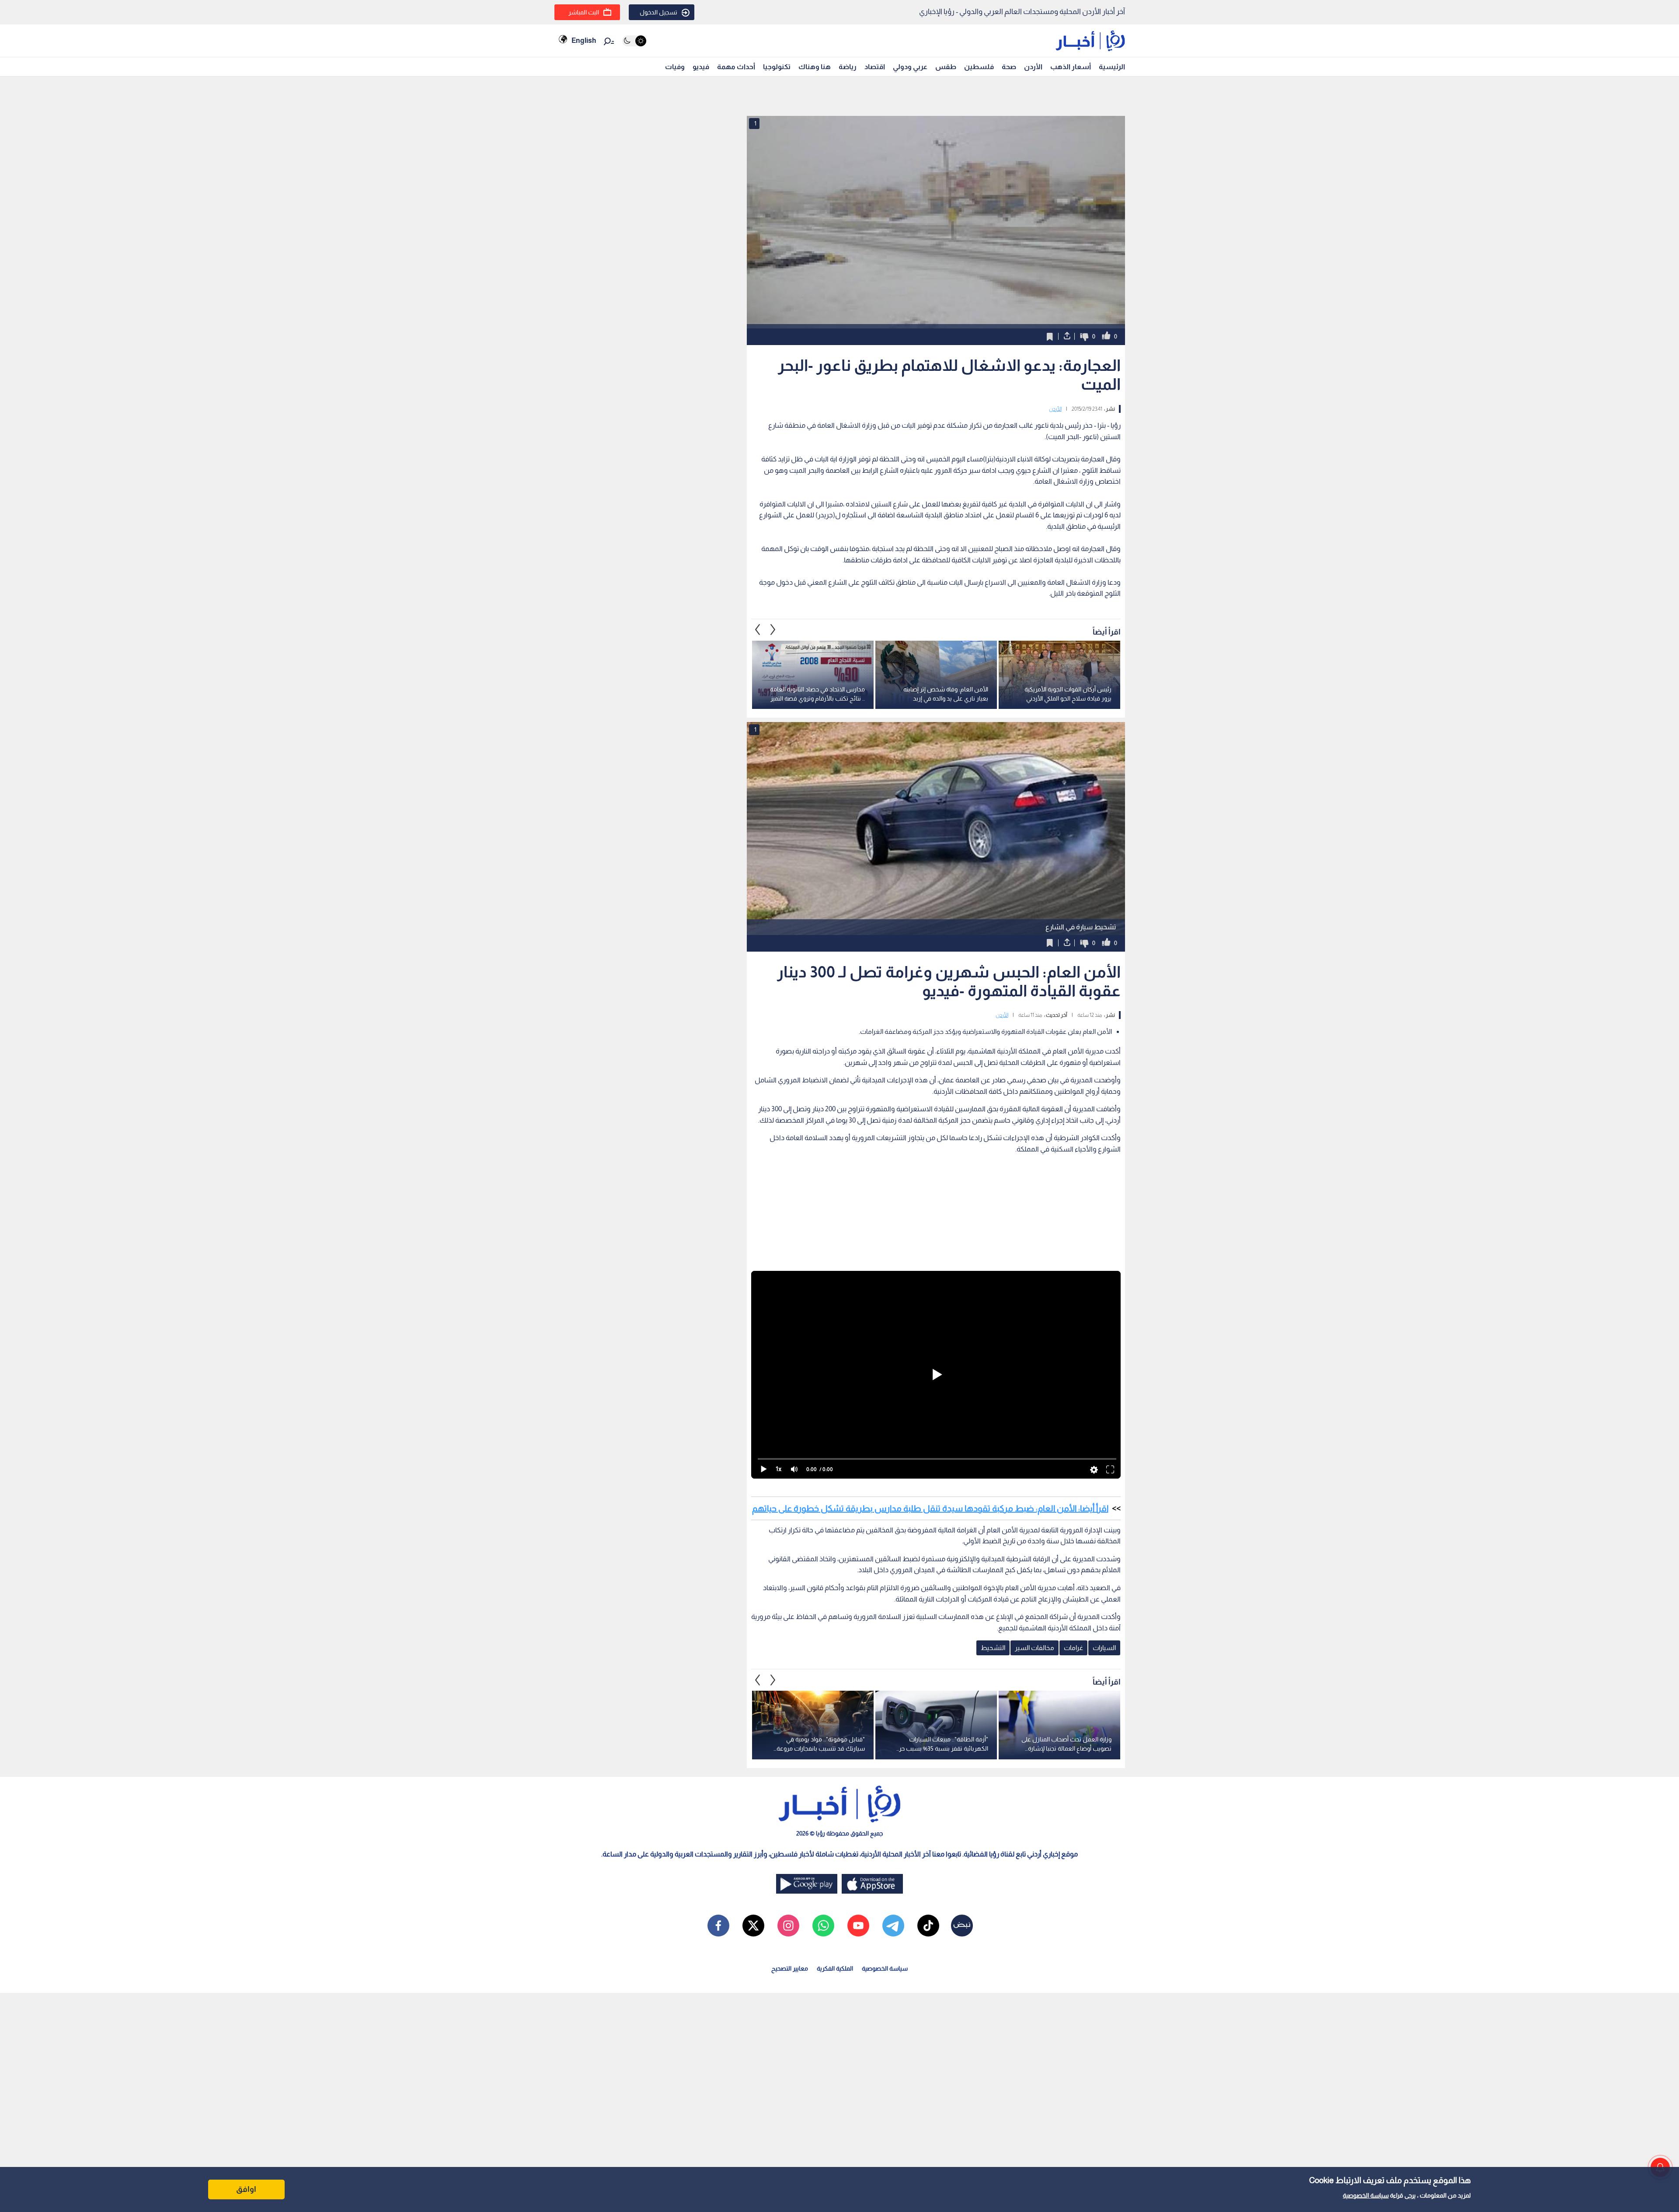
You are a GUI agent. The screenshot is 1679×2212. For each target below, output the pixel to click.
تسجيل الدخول (658, 12)
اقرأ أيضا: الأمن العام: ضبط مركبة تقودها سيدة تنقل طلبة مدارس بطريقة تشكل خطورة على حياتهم (930, 1508)
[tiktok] (928, 1926)
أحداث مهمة (736, 67)
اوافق (246, 2189)
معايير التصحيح (790, 1968)
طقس (946, 67)
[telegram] (893, 1926)
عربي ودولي (910, 67)
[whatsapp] (823, 1926)
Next (758, 630)
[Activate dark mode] (634, 41)
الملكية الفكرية (835, 1968)
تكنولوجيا (777, 67)
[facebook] (718, 1926)
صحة (1009, 67)
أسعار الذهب (1071, 67)
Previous (773, 630)
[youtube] (858, 1926)
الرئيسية (1112, 67)
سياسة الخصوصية (1366, 2195)
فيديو (701, 67)
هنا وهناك (815, 67)
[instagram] (788, 1926)
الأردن (1033, 67)
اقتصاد (875, 67)
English (584, 40)
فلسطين (979, 67)
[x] (753, 1926)
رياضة (848, 67)
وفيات (675, 67)
